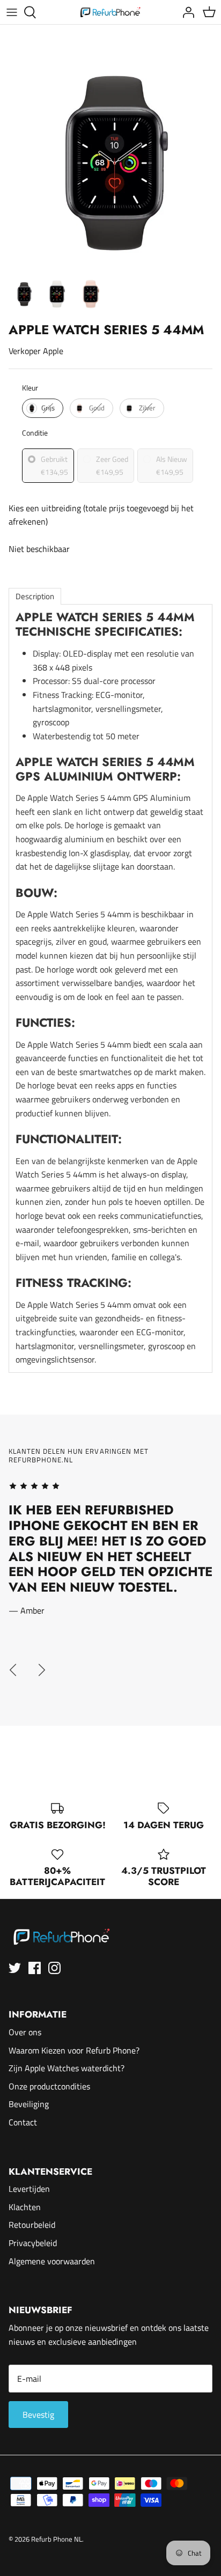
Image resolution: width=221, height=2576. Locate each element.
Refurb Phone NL (57, 2539)
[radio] (43, 408)
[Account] (186, 12)
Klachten (25, 2207)
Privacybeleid (33, 2243)
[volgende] (42, 1670)
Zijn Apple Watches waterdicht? (67, 2068)
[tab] (35, 596)
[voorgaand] (13, 1670)
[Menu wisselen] (12, 12)
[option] (110, 162)
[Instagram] (54, 1968)
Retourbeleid (32, 2225)
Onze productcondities (49, 2086)
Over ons (25, 2032)
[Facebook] (35, 1968)
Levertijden (29, 2189)
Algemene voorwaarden (52, 2261)
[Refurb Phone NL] (111, 12)
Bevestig (38, 2415)
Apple (53, 351)
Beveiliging (29, 2104)
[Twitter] (15, 1968)
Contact (23, 2122)
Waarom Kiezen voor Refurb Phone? (74, 2050)
